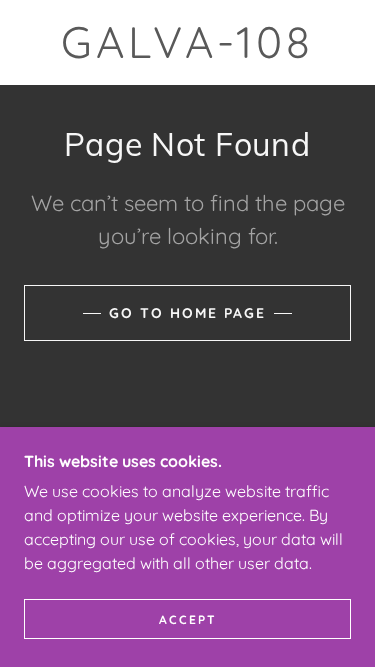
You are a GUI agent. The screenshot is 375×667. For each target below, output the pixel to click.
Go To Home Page (187, 313)
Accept (188, 619)
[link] (188, 42)
